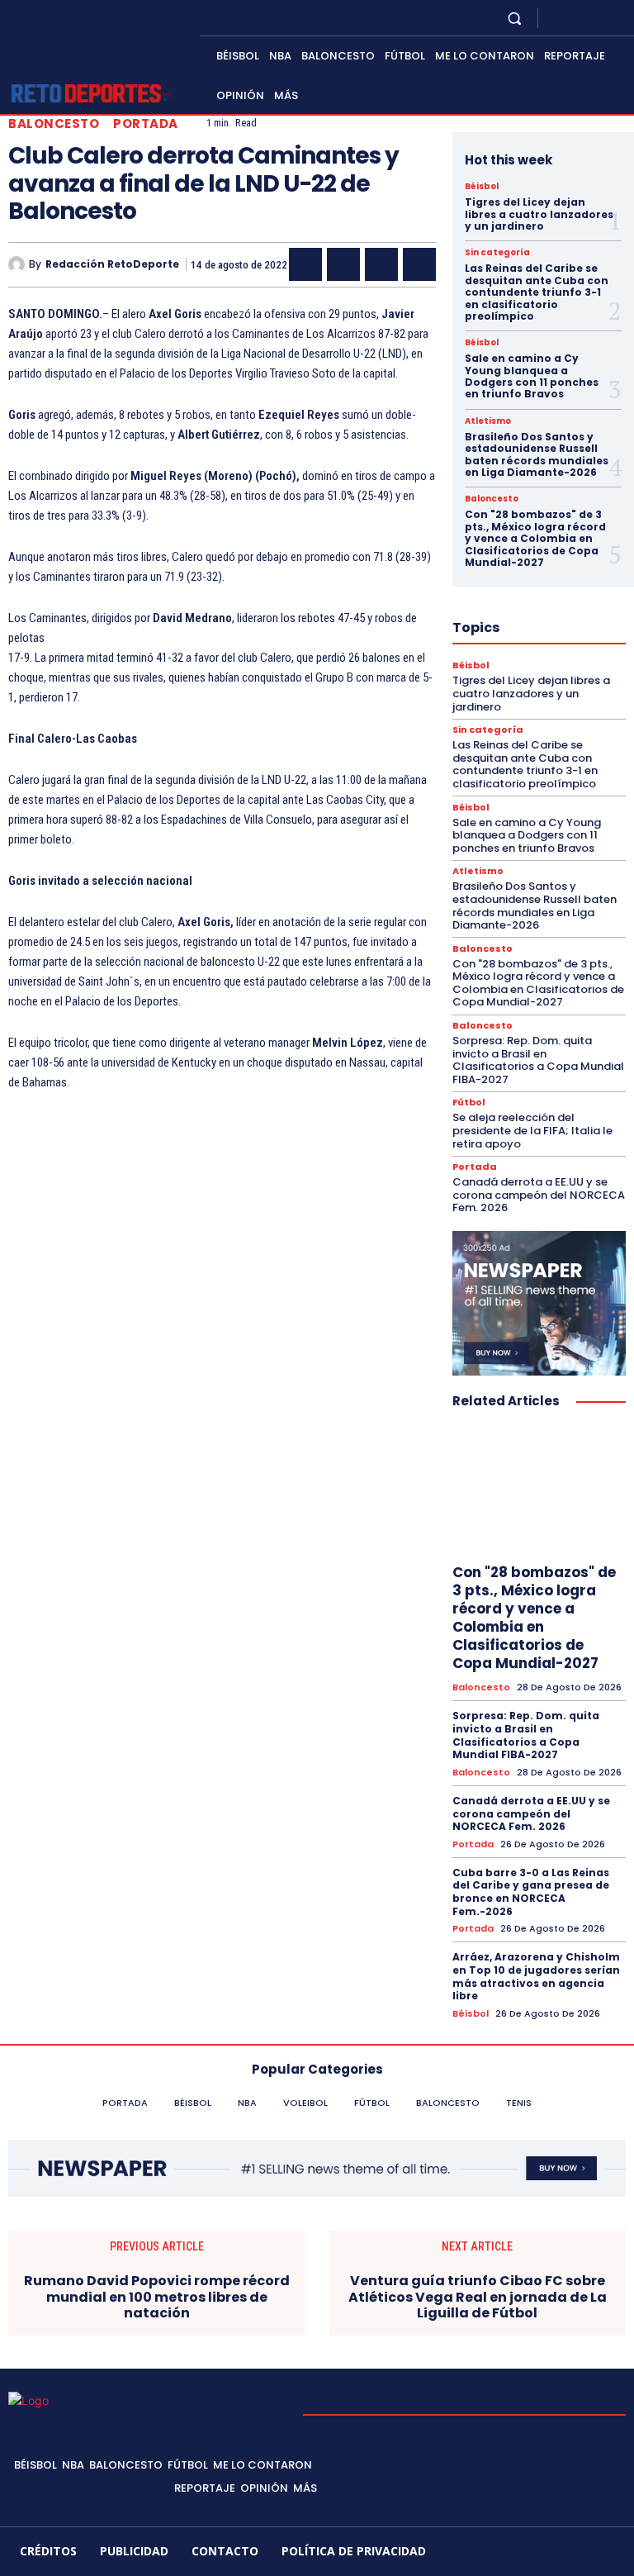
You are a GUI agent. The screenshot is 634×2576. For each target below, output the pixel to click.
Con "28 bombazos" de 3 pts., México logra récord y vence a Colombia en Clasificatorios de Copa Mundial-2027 (535, 538)
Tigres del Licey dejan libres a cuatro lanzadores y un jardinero (539, 214)
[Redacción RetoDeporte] (19, 264)
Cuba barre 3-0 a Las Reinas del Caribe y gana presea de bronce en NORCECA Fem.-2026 (531, 1892)
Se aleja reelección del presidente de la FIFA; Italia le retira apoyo (532, 1130)
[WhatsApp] (419, 264)
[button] (515, 18)
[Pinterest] (381, 264)
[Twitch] (570, 2552)
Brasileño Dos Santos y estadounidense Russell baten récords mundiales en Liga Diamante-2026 (537, 454)
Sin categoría (497, 253)
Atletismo (488, 421)
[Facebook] (556, 18)
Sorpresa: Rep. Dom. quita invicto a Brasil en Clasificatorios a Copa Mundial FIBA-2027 (538, 1060)
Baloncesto (54, 124)
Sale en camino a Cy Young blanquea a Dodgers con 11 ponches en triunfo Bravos (532, 376)
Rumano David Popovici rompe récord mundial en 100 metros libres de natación (157, 2297)
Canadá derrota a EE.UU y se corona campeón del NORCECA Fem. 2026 (539, 1195)
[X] (596, 18)
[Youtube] (616, 18)
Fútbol (469, 1103)
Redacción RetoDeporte (112, 264)
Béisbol (482, 187)
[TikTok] (542, 2552)
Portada (146, 124)
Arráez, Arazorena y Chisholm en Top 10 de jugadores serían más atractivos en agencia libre (536, 1976)
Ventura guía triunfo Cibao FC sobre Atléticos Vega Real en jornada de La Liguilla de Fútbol (478, 2297)
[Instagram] (576, 18)
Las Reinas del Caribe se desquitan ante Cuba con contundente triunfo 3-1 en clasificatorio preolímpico (537, 292)
